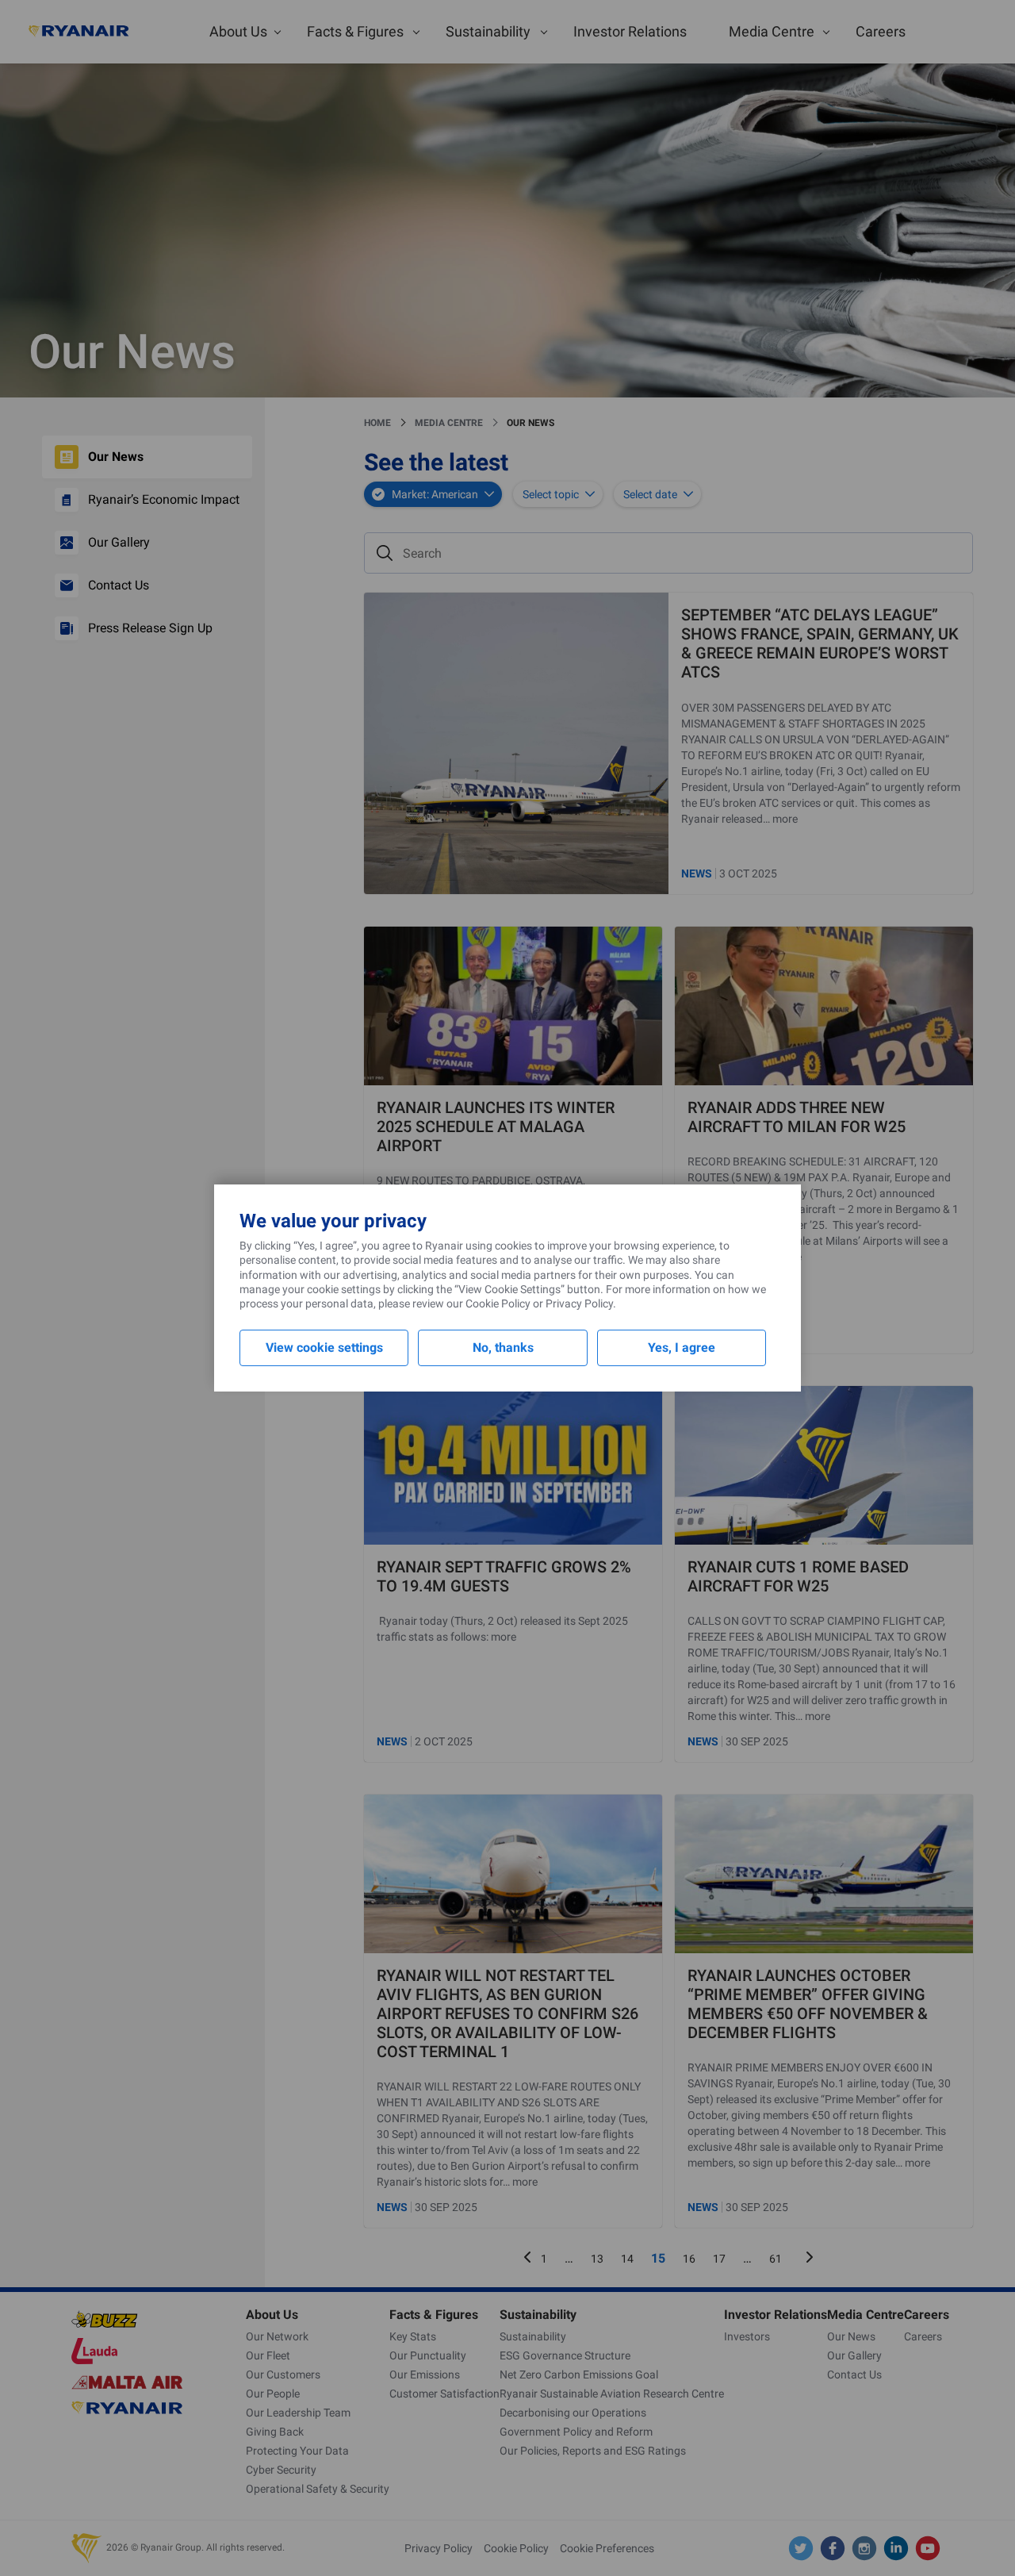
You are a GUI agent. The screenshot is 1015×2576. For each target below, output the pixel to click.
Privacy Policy (579, 1303)
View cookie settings (324, 1348)
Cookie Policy (498, 1303)
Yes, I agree (682, 1348)
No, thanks (503, 1348)
